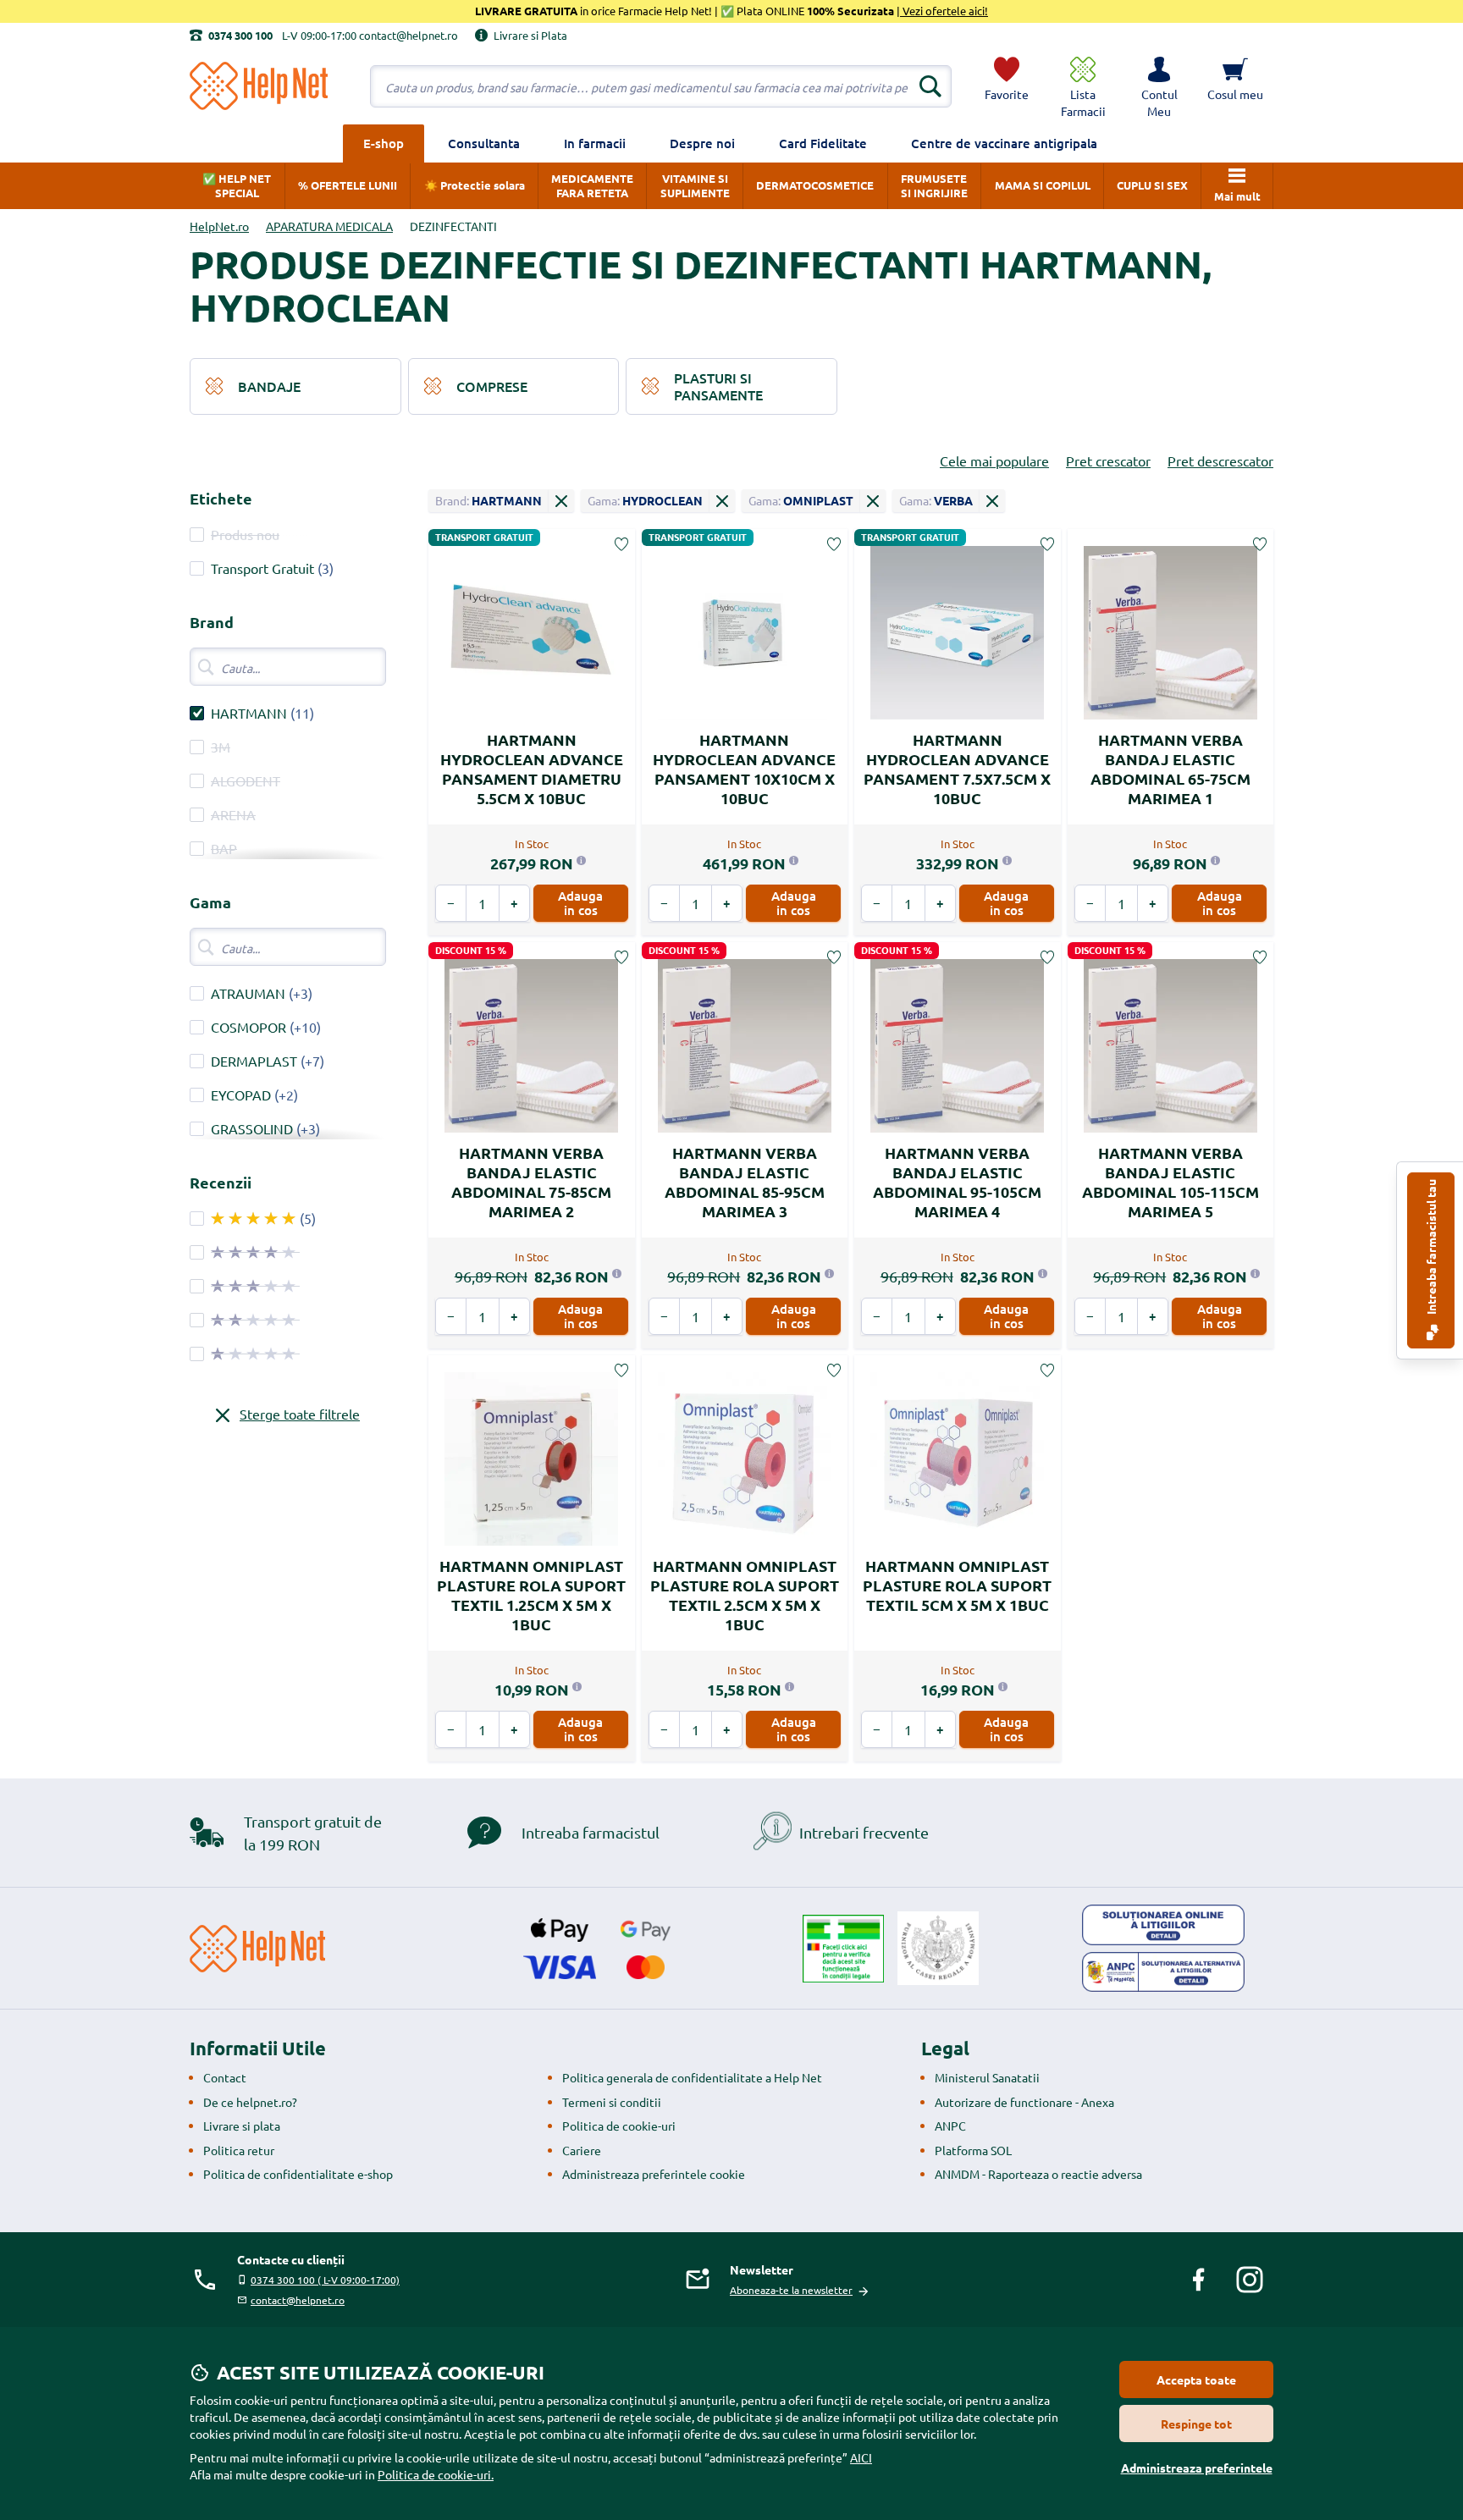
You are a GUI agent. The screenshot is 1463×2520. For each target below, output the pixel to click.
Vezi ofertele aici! (944, 11)
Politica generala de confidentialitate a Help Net (692, 2077)
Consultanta (484, 143)
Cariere (582, 2150)
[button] (1159, 86)
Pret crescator (1108, 460)
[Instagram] (1250, 2280)
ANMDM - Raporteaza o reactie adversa (1038, 2174)
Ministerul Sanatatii (987, 2077)
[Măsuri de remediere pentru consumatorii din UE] (1163, 1925)
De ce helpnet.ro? (250, 2102)
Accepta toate (1196, 2379)
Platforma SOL (973, 2150)
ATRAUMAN (248, 993)
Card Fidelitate (823, 143)
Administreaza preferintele (1197, 2468)
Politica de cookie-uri (619, 2126)
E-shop (384, 143)
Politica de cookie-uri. (436, 2474)
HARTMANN (249, 713)
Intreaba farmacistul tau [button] (1431, 1248)
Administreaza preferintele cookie (654, 2174)
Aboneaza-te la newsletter (791, 2290)
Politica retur (239, 2150)
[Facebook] (1199, 2280)
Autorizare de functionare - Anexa (1024, 2102)
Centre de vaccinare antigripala (1004, 143)
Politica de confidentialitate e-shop (298, 2174)
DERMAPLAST (254, 1061)
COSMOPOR (248, 1027)
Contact (225, 2077)
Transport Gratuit (262, 568)
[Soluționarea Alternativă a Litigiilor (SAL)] (1163, 1972)
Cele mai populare (994, 460)
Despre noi (702, 143)
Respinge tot (1196, 2424)
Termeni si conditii (612, 2102)
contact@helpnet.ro (298, 2300)
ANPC (950, 2126)
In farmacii (595, 143)
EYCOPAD (241, 1095)
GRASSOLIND (252, 1128)
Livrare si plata (242, 2126)
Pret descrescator (1220, 460)
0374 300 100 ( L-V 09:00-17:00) (325, 2280)
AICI (861, 2457)
